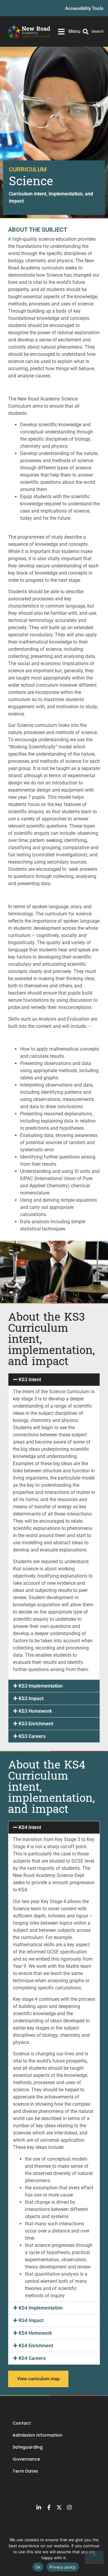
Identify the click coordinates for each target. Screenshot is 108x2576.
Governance (26, 2459)
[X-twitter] (59, 2507)
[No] (94, 2557)
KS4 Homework (35, 2333)
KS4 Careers (32, 2358)
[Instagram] (69, 2507)
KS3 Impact (31, 1698)
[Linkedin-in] (39, 2507)
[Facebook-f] (49, 2507)
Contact (22, 2423)
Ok (38, 2567)
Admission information (37, 2435)
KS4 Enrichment (36, 2346)
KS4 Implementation (41, 2308)
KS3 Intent (30, 1380)
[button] (54, 1380)
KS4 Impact (31, 2320)
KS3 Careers (32, 1736)
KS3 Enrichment (36, 1724)
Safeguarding (28, 2447)
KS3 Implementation (41, 1686)
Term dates (25, 2471)
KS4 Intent (30, 1827)
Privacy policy (63, 2567)
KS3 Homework (35, 1711)
